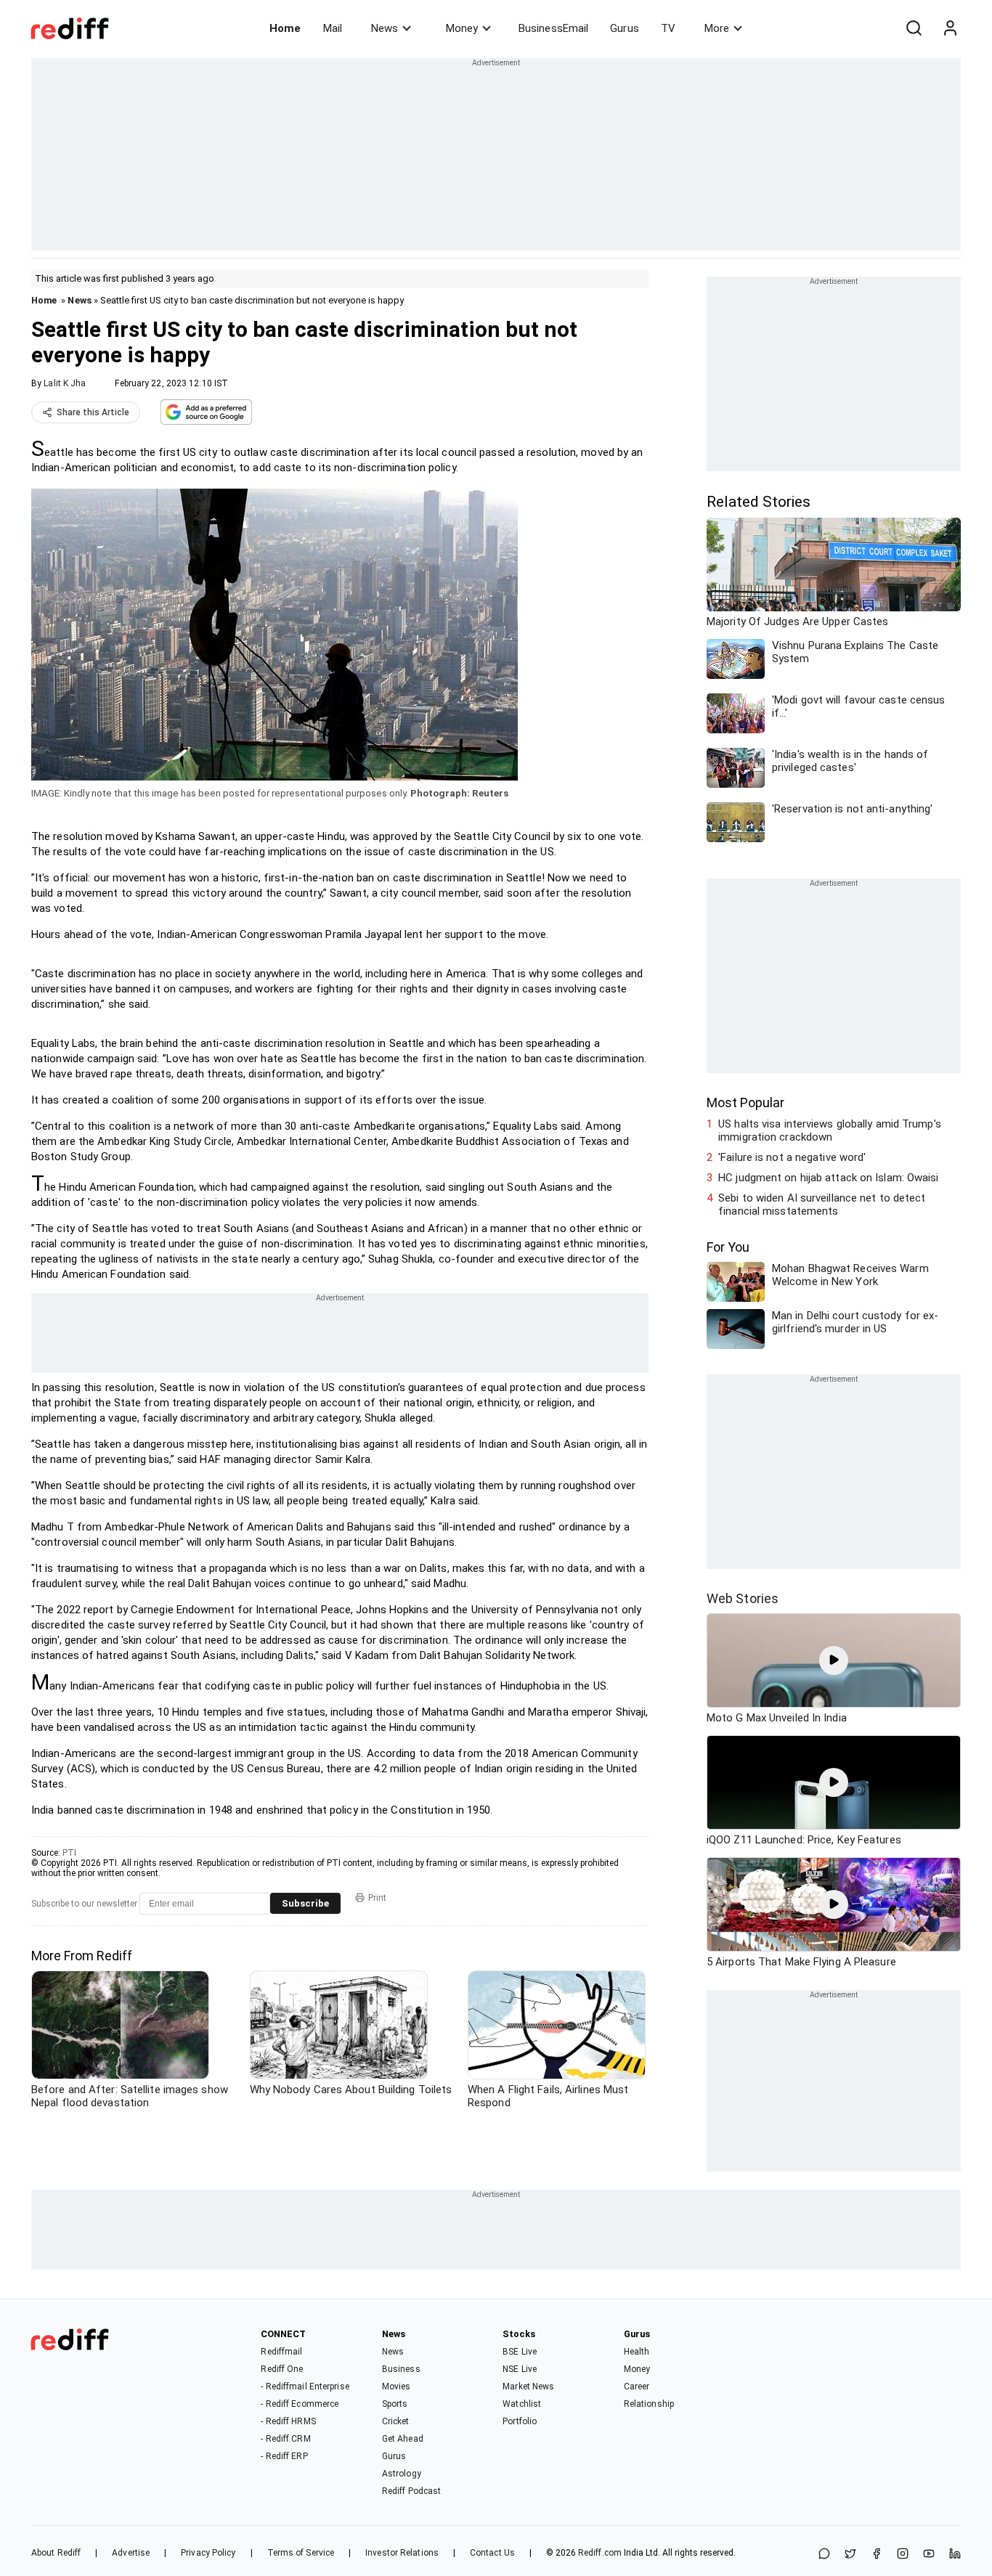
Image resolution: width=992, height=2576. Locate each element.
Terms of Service (301, 2553)
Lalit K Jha (65, 383)
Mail (333, 28)
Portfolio (520, 2421)
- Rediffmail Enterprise (305, 2387)
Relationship (649, 2404)
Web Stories (743, 1598)
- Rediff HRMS (288, 2421)
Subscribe (305, 1903)
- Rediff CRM (285, 2439)
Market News (528, 2387)
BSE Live (520, 2352)
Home (285, 28)
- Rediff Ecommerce (300, 2404)
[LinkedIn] (955, 2555)
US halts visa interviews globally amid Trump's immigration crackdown (830, 1130)
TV (668, 28)
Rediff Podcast (411, 2491)
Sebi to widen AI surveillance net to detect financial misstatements (822, 1205)
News (385, 28)
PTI (69, 1853)
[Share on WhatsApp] (824, 2555)
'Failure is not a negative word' (792, 1157)
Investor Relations (402, 2553)
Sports (395, 2404)
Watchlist (522, 2404)
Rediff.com (600, 2553)
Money (462, 28)
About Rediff (56, 2553)
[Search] (914, 28)
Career (637, 2387)
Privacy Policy (208, 2553)
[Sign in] (950, 28)
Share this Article (93, 412)
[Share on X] (850, 2555)
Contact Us (492, 2553)
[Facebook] (877, 2555)
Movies (397, 2387)
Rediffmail (281, 2352)
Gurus (625, 28)
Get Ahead (403, 2439)
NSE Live (520, 2369)
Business (401, 2369)
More (717, 28)
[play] (834, 1660)
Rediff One (282, 2369)
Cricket (396, 2421)
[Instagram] (903, 2555)
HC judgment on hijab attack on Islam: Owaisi (828, 1178)
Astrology (402, 2474)
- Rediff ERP (284, 2456)
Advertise (131, 2553)
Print (377, 1898)
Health (637, 2352)
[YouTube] (929, 2555)
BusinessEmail (553, 28)
